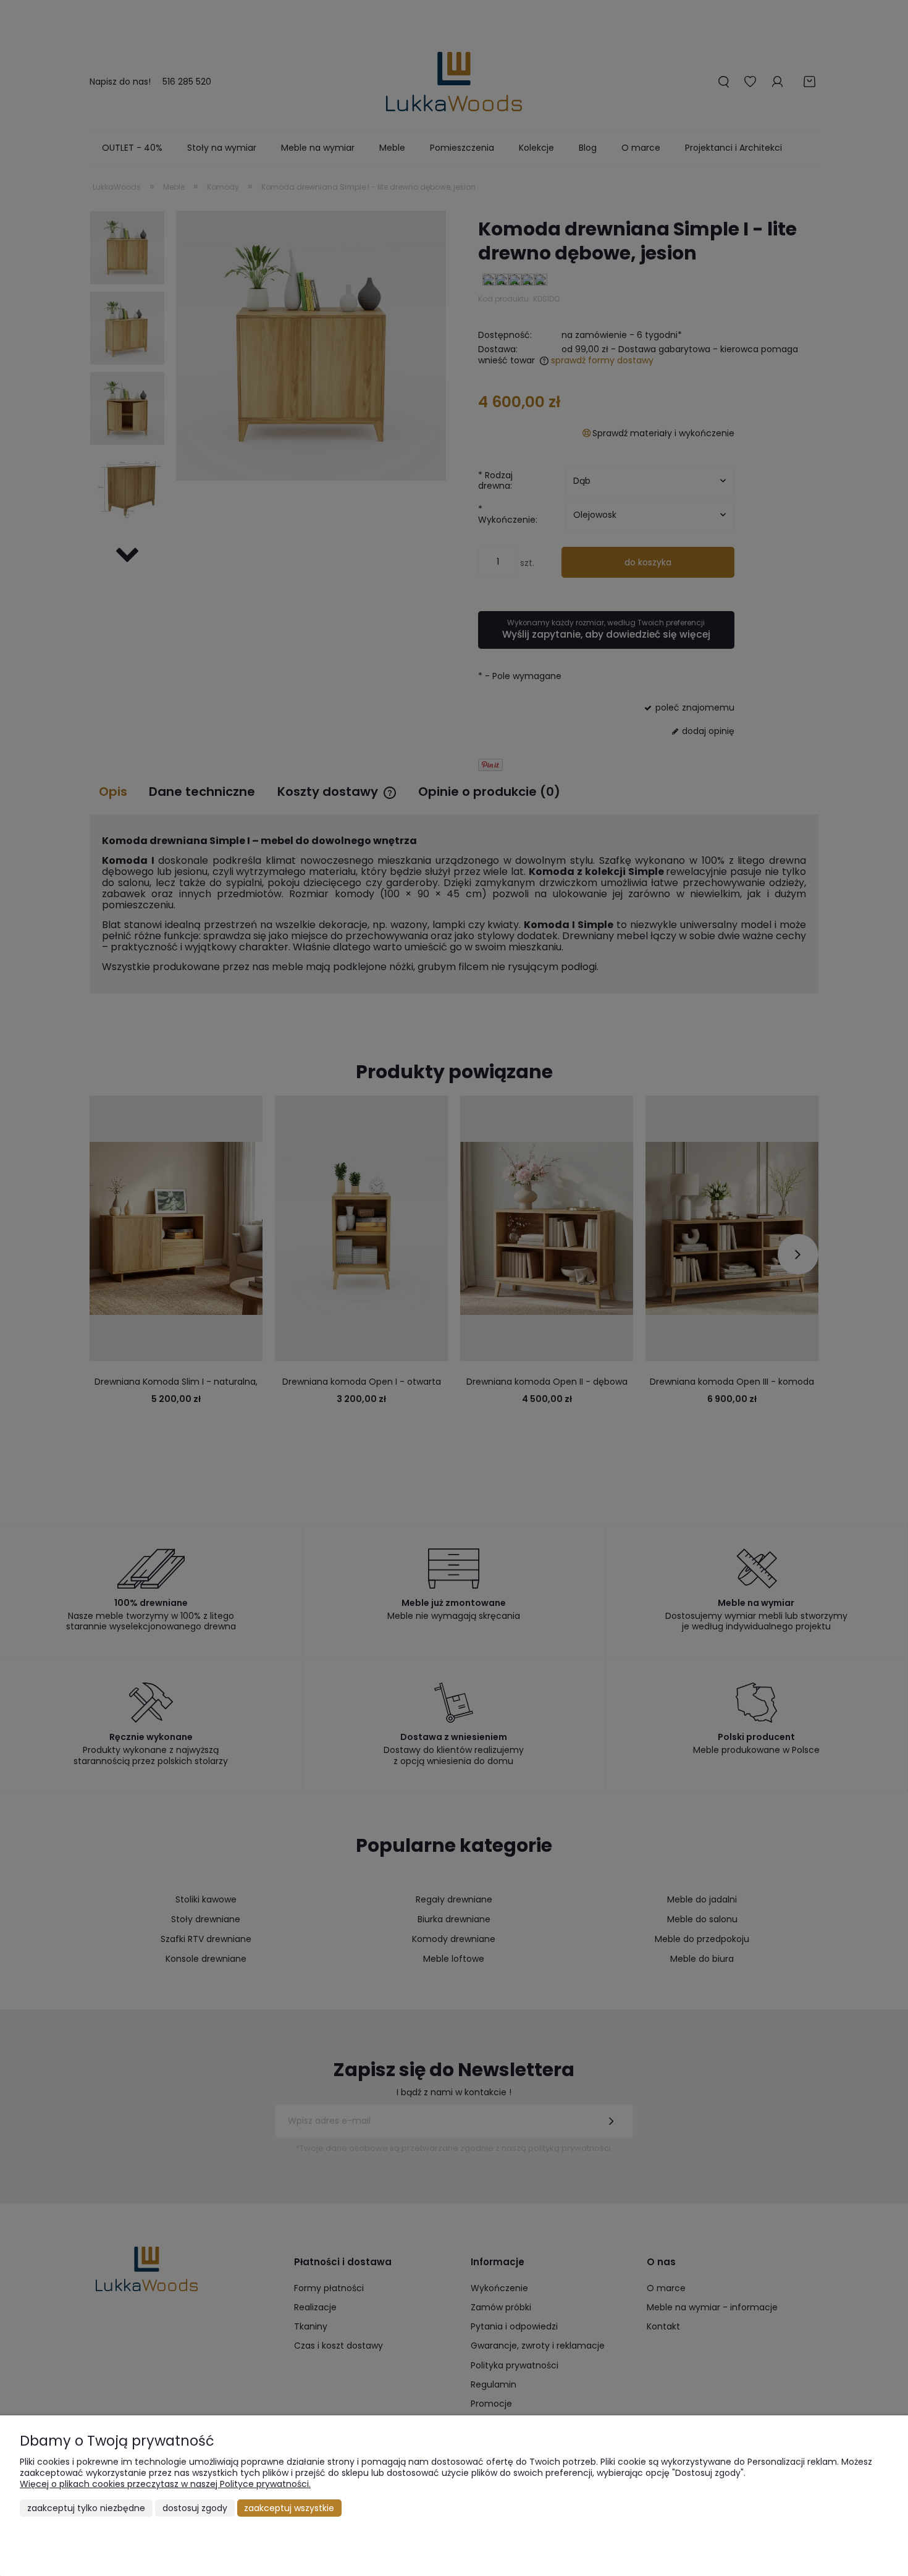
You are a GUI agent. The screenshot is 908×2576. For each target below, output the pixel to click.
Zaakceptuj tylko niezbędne (86, 2508)
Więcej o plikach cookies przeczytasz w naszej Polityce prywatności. (165, 2484)
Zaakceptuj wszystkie (289, 2508)
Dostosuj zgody (195, 2508)
